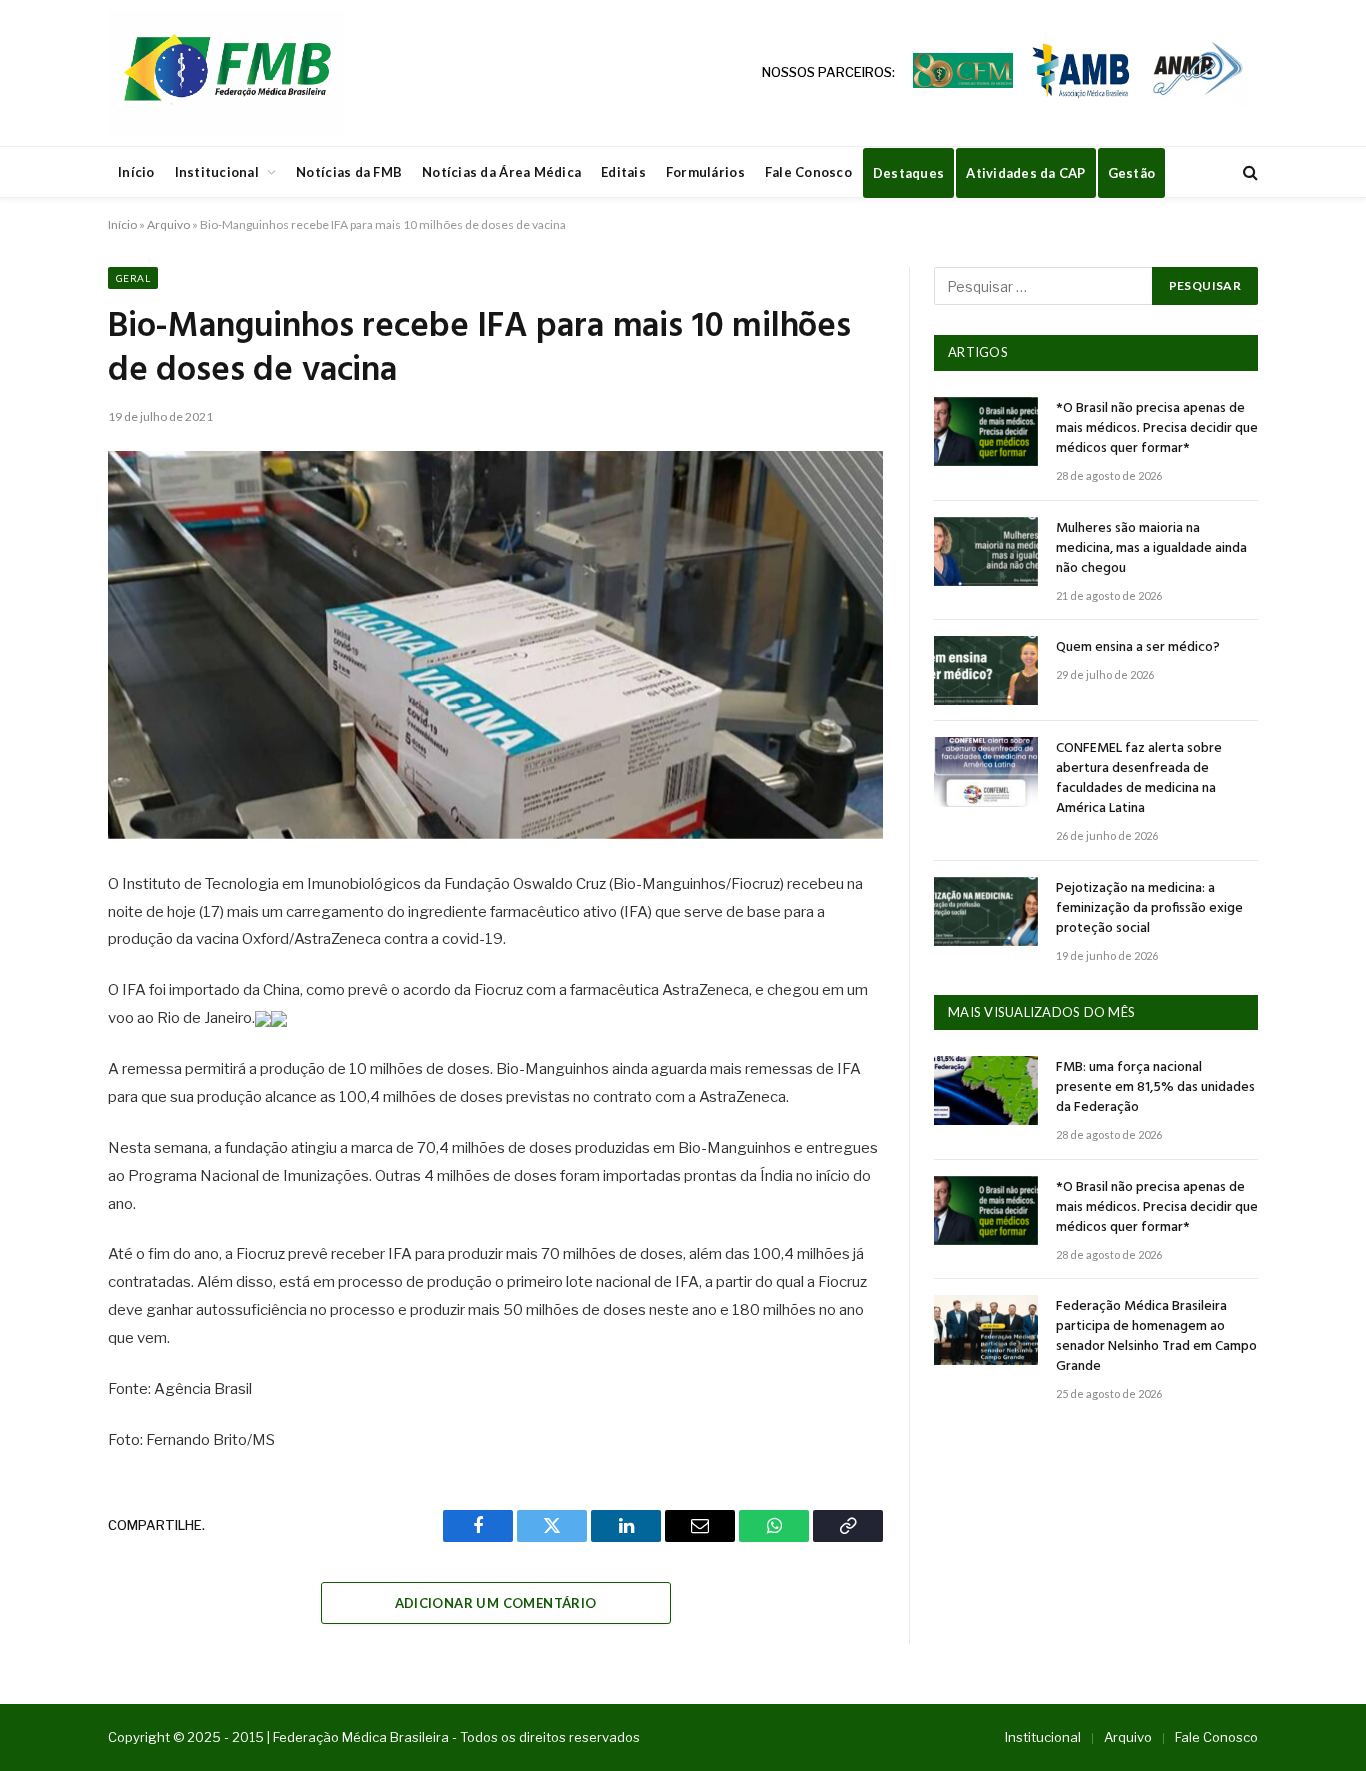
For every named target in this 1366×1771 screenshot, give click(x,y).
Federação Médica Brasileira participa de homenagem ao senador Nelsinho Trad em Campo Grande (1156, 1337)
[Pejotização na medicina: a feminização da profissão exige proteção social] (986, 911)
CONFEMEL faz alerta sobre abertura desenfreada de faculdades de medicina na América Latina (1139, 779)
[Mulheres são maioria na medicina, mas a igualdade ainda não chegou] (986, 551)
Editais (623, 172)
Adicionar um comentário (496, 1603)
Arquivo (168, 224)
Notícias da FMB (349, 172)
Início (136, 172)
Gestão (1132, 173)
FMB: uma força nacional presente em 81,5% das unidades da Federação (1155, 1088)
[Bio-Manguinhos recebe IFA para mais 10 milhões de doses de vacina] (495, 645)
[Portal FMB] (226, 73)
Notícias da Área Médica (501, 172)
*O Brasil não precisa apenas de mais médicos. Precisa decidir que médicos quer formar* (1157, 429)
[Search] (1248, 172)
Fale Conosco (808, 172)
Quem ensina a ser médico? (1138, 648)
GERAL (133, 278)
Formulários (705, 172)
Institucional (217, 172)
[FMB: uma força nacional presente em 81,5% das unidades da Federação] (986, 1090)
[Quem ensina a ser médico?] (986, 670)
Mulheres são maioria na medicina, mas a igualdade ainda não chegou (1151, 549)
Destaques (908, 173)
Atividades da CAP (1025, 173)
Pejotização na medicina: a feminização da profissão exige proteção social (1149, 909)
